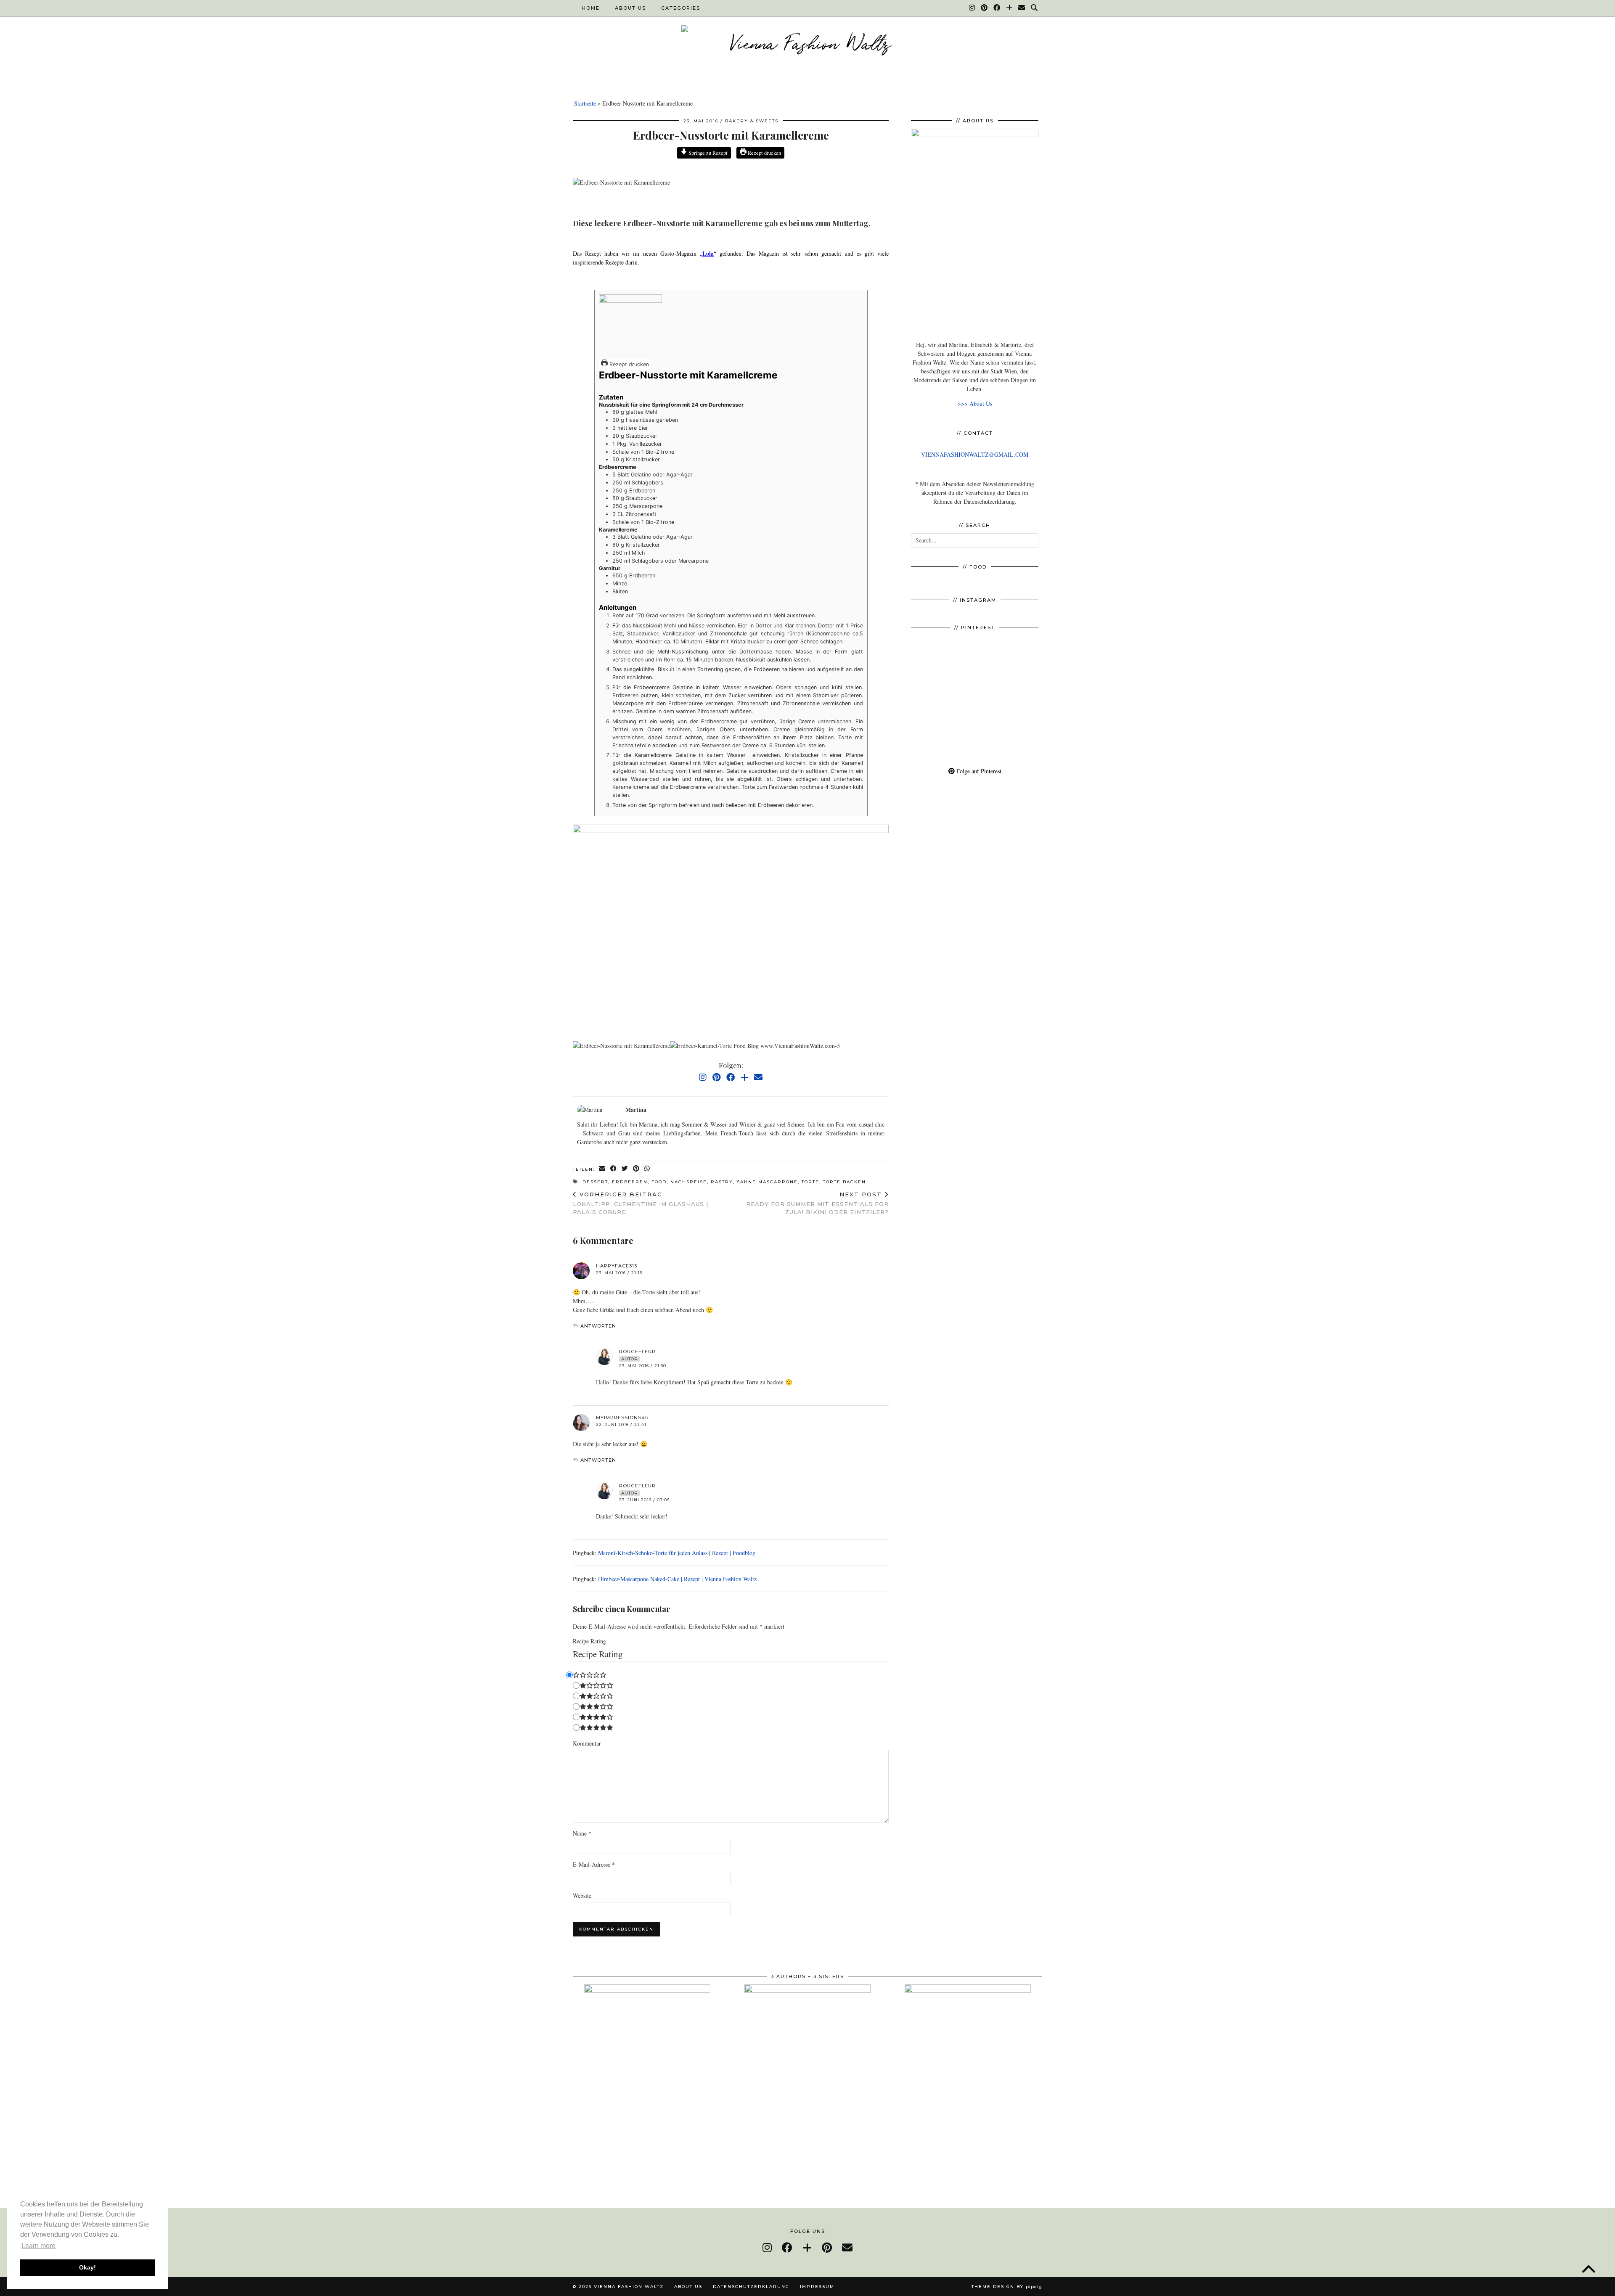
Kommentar (587, 1743)
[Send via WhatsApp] (647, 1169)
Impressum (817, 2287)
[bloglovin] (807, 2247)
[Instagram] (972, 8)
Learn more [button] (38, 2246)
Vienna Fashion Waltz (629, 2287)
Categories (681, 8)
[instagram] (767, 2247)
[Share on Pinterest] (637, 1169)
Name (582, 1833)
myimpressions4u (622, 1418)
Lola (708, 253)
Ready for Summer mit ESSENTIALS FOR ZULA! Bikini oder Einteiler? (817, 1203)
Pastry (722, 1182)
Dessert (595, 1182)
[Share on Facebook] (614, 1169)
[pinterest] (827, 2247)
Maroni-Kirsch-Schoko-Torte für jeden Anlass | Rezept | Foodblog (677, 1553)
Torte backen (845, 1182)
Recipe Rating (589, 1641)
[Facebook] (997, 8)
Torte (810, 1182)
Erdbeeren (630, 1182)
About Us (630, 8)
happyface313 (617, 1266)
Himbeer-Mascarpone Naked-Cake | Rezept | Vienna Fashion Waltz (677, 1579)
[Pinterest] (985, 8)
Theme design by (1007, 2287)
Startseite (585, 103)
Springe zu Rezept (707, 153)
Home (591, 8)
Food (659, 1182)
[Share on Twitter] (625, 1169)
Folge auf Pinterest (978, 771)
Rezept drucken (764, 153)
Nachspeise (689, 1182)
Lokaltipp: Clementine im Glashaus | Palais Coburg (641, 1203)
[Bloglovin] (1010, 8)
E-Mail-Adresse (594, 1864)
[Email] (1022, 8)
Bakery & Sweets (752, 121)
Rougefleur (637, 1352)
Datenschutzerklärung (751, 2287)
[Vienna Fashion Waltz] (807, 45)
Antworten (598, 1326)
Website (582, 1895)
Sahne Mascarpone (767, 1182)
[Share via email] (602, 1169)
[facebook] (787, 2247)
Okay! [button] (87, 2267)
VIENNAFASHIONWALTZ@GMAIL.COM (975, 454)
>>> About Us (975, 403)
